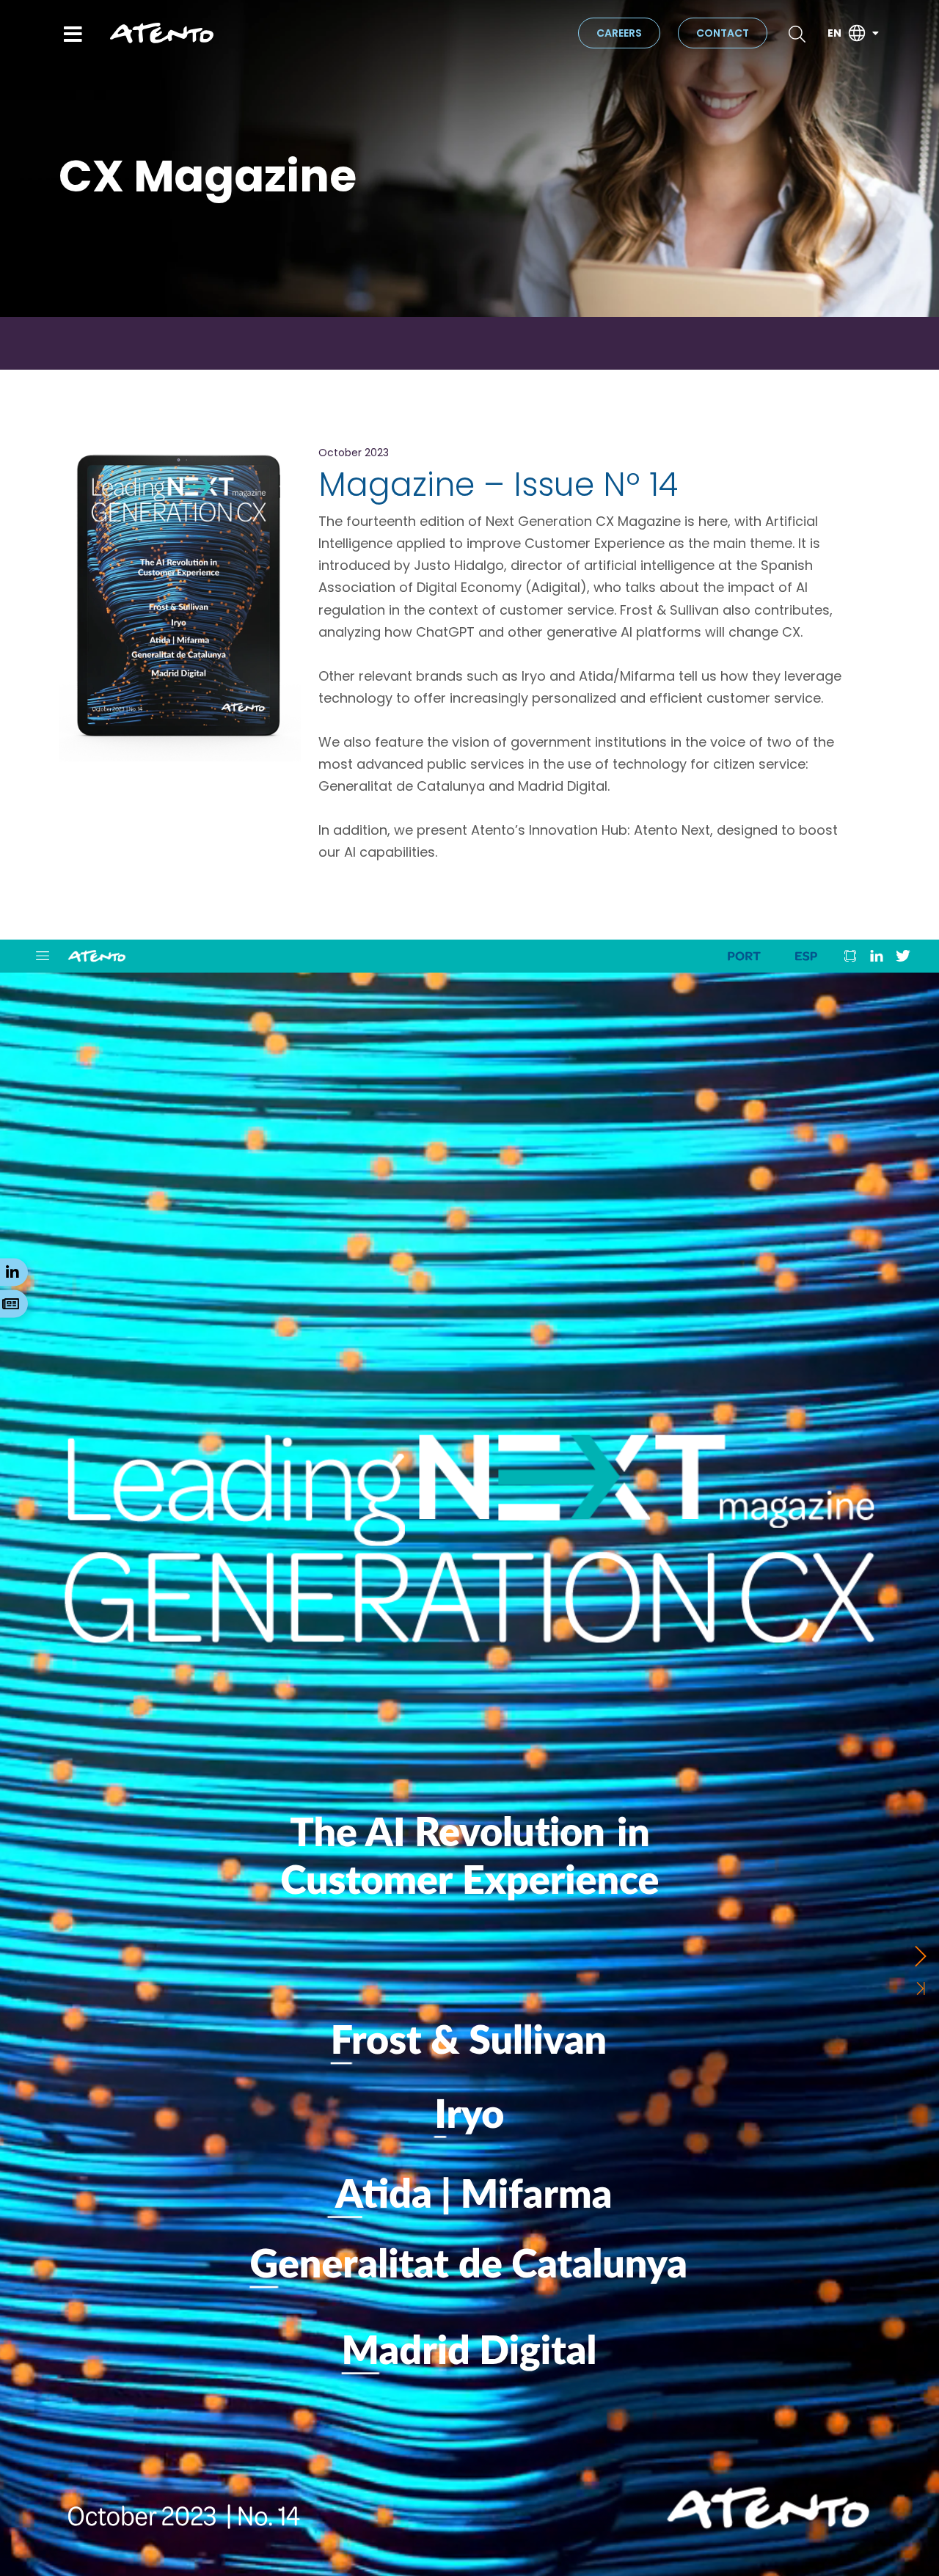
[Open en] (875, 33)
